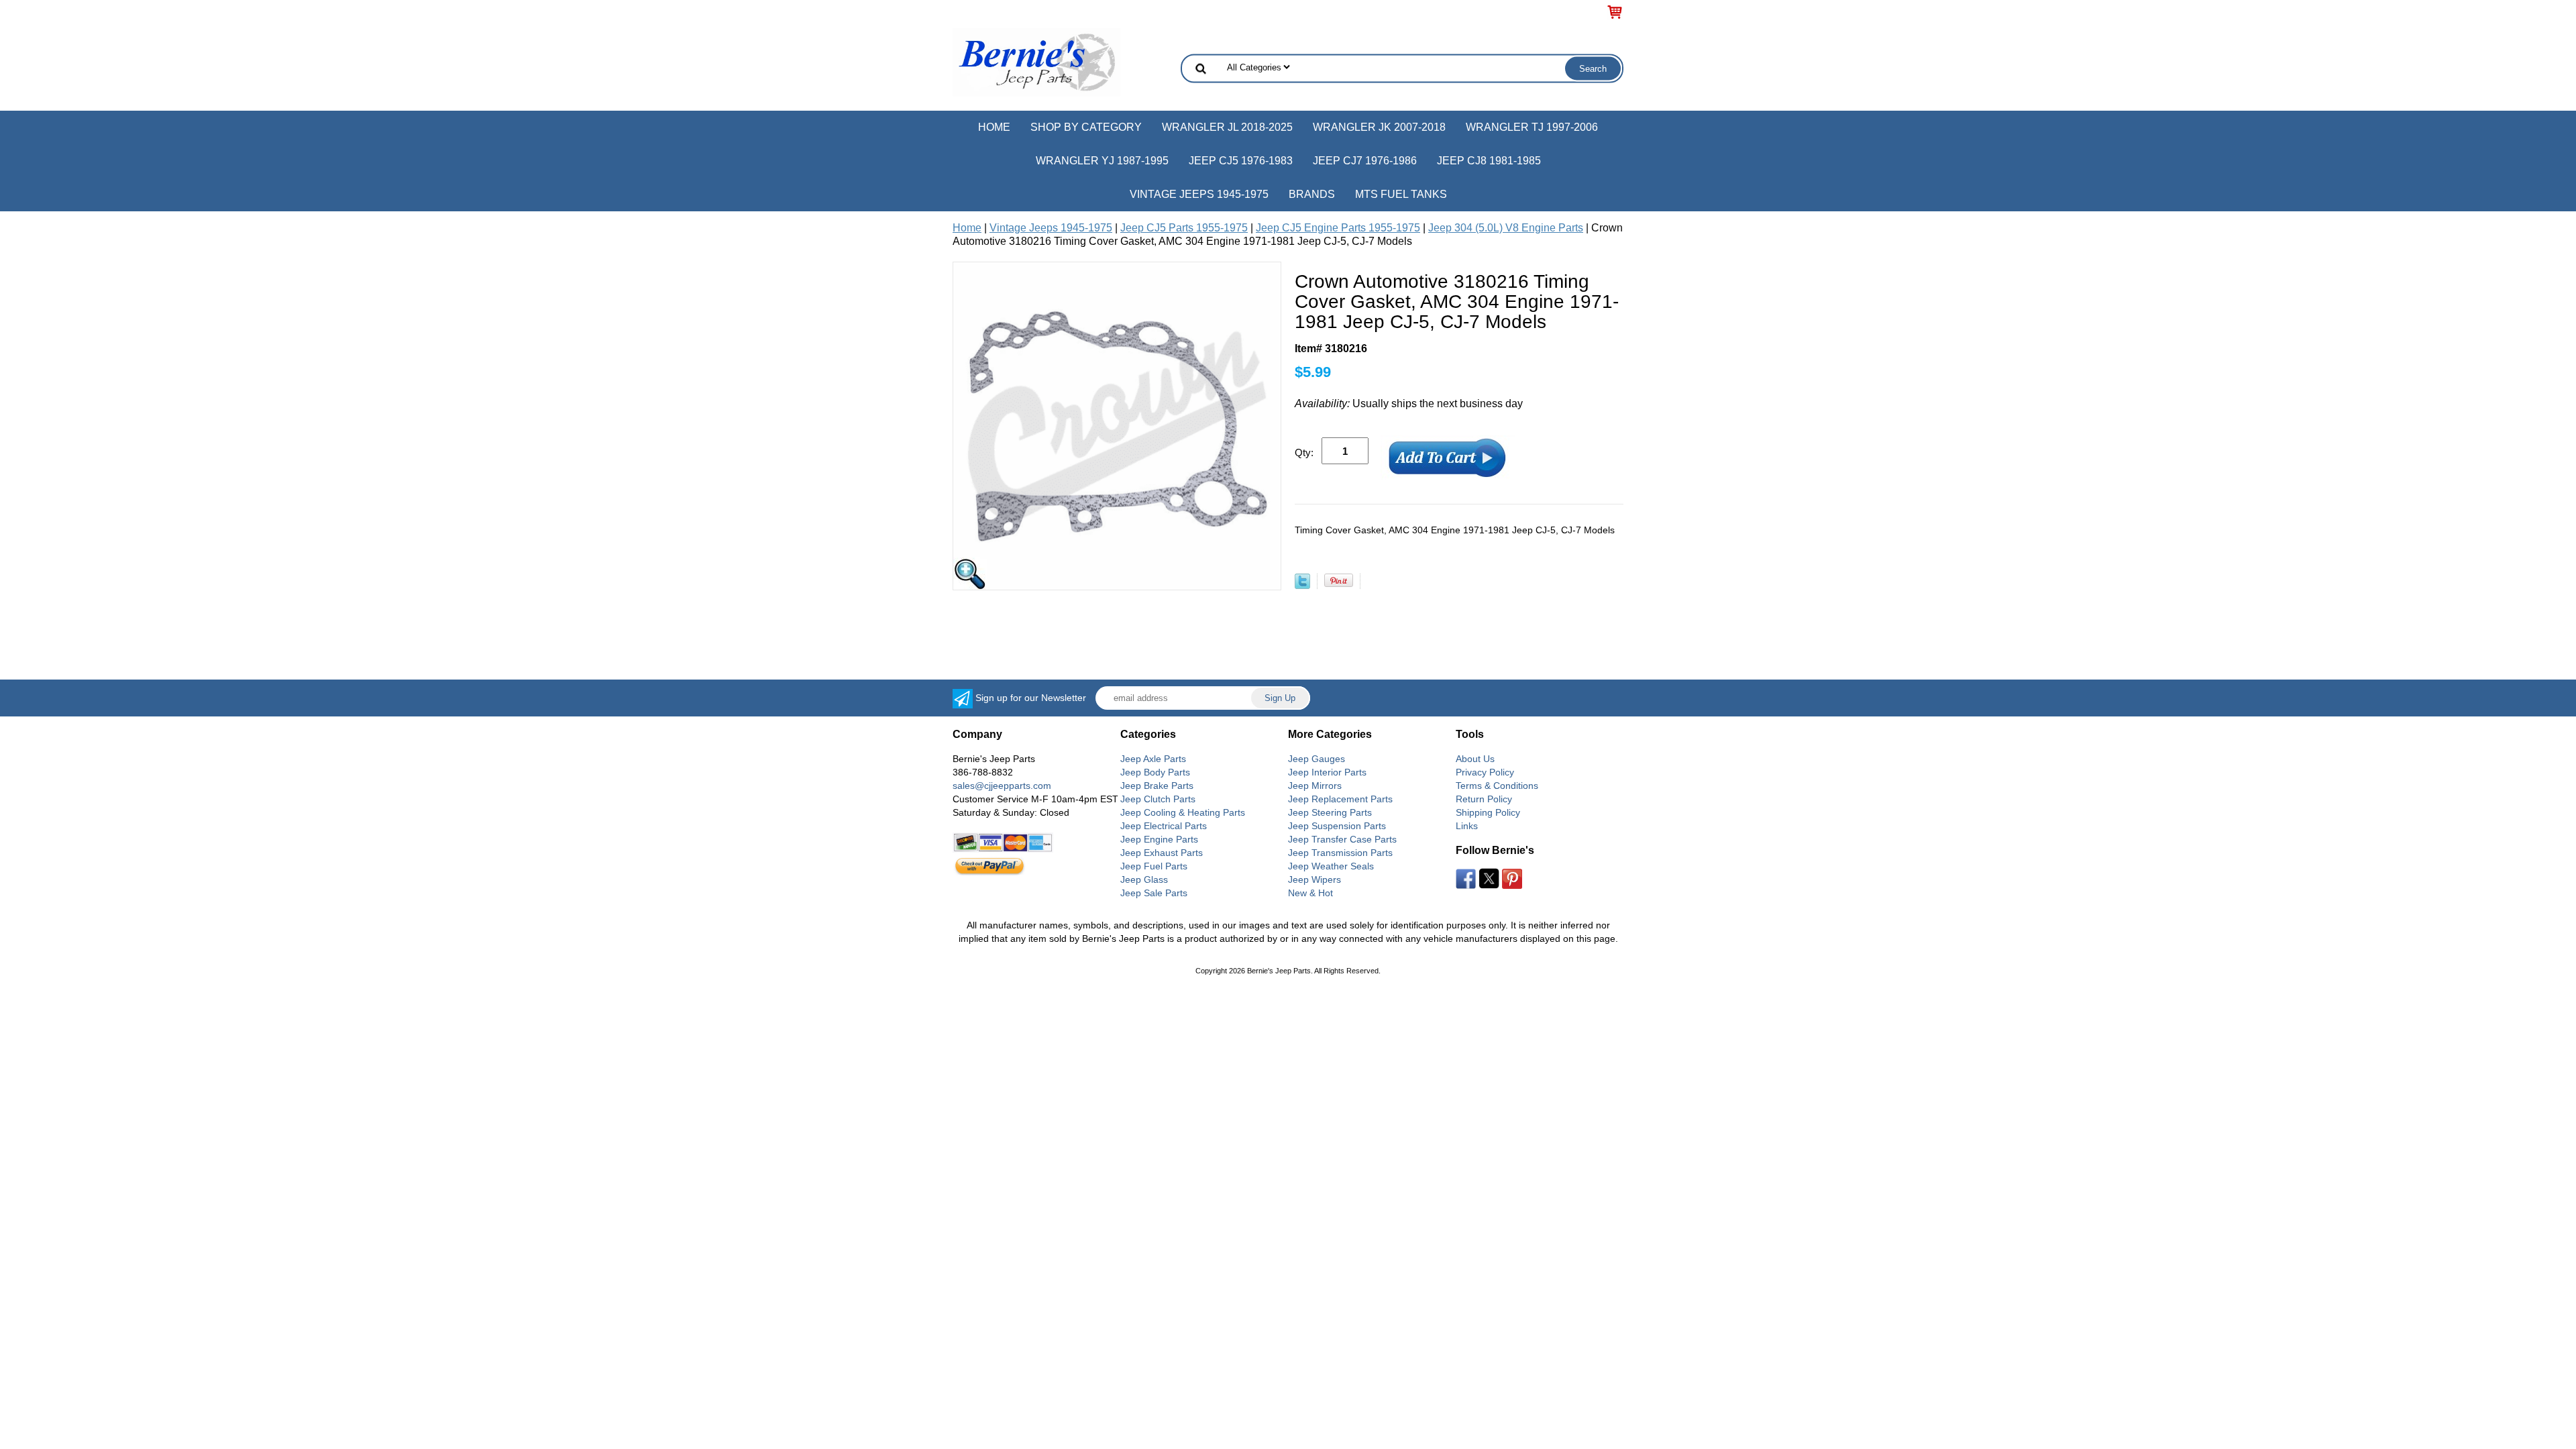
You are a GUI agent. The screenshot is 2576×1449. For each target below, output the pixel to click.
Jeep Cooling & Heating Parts (1183, 812)
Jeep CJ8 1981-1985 (1489, 161)
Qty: (1304, 452)
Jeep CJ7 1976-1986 (1365, 161)
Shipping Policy (1488, 812)
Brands (1312, 194)
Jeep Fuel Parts (1154, 866)
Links (1467, 826)
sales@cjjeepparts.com (1002, 786)
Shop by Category (1086, 127)
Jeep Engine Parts (1159, 839)
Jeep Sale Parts (1154, 893)
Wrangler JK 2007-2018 (1379, 127)
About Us (1475, 759)
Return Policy (1484, 799)
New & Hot (1310, 893)
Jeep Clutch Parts (1158, 799)
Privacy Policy (1485, 772)
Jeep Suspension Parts (1337, 826)
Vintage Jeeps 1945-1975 (1199, 194)
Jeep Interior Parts (1327, 772)
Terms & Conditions (1497, 786)
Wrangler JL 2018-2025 (1227, 127)
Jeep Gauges (1317, 759)
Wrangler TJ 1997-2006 (1532, 127)
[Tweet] (1302, 585)
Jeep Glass (1144, 879)
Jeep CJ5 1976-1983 (1241, 161)
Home (994, 127)
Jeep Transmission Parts (1340, 853)
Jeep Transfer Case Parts (1342, 839)
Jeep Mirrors (1315, 786)
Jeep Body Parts (1155, 772)
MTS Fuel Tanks (1401, 194)
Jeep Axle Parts (1153, 759)
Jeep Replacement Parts (1340, 799)
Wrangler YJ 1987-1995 (1102, 161)
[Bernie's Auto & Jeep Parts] (1036, 61)
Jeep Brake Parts (1157, 786)
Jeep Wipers (1314, 879)
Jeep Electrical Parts (1164, 826)
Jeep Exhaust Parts (1162, 853)
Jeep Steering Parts (1330, 812)
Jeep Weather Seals (1331, 866)
